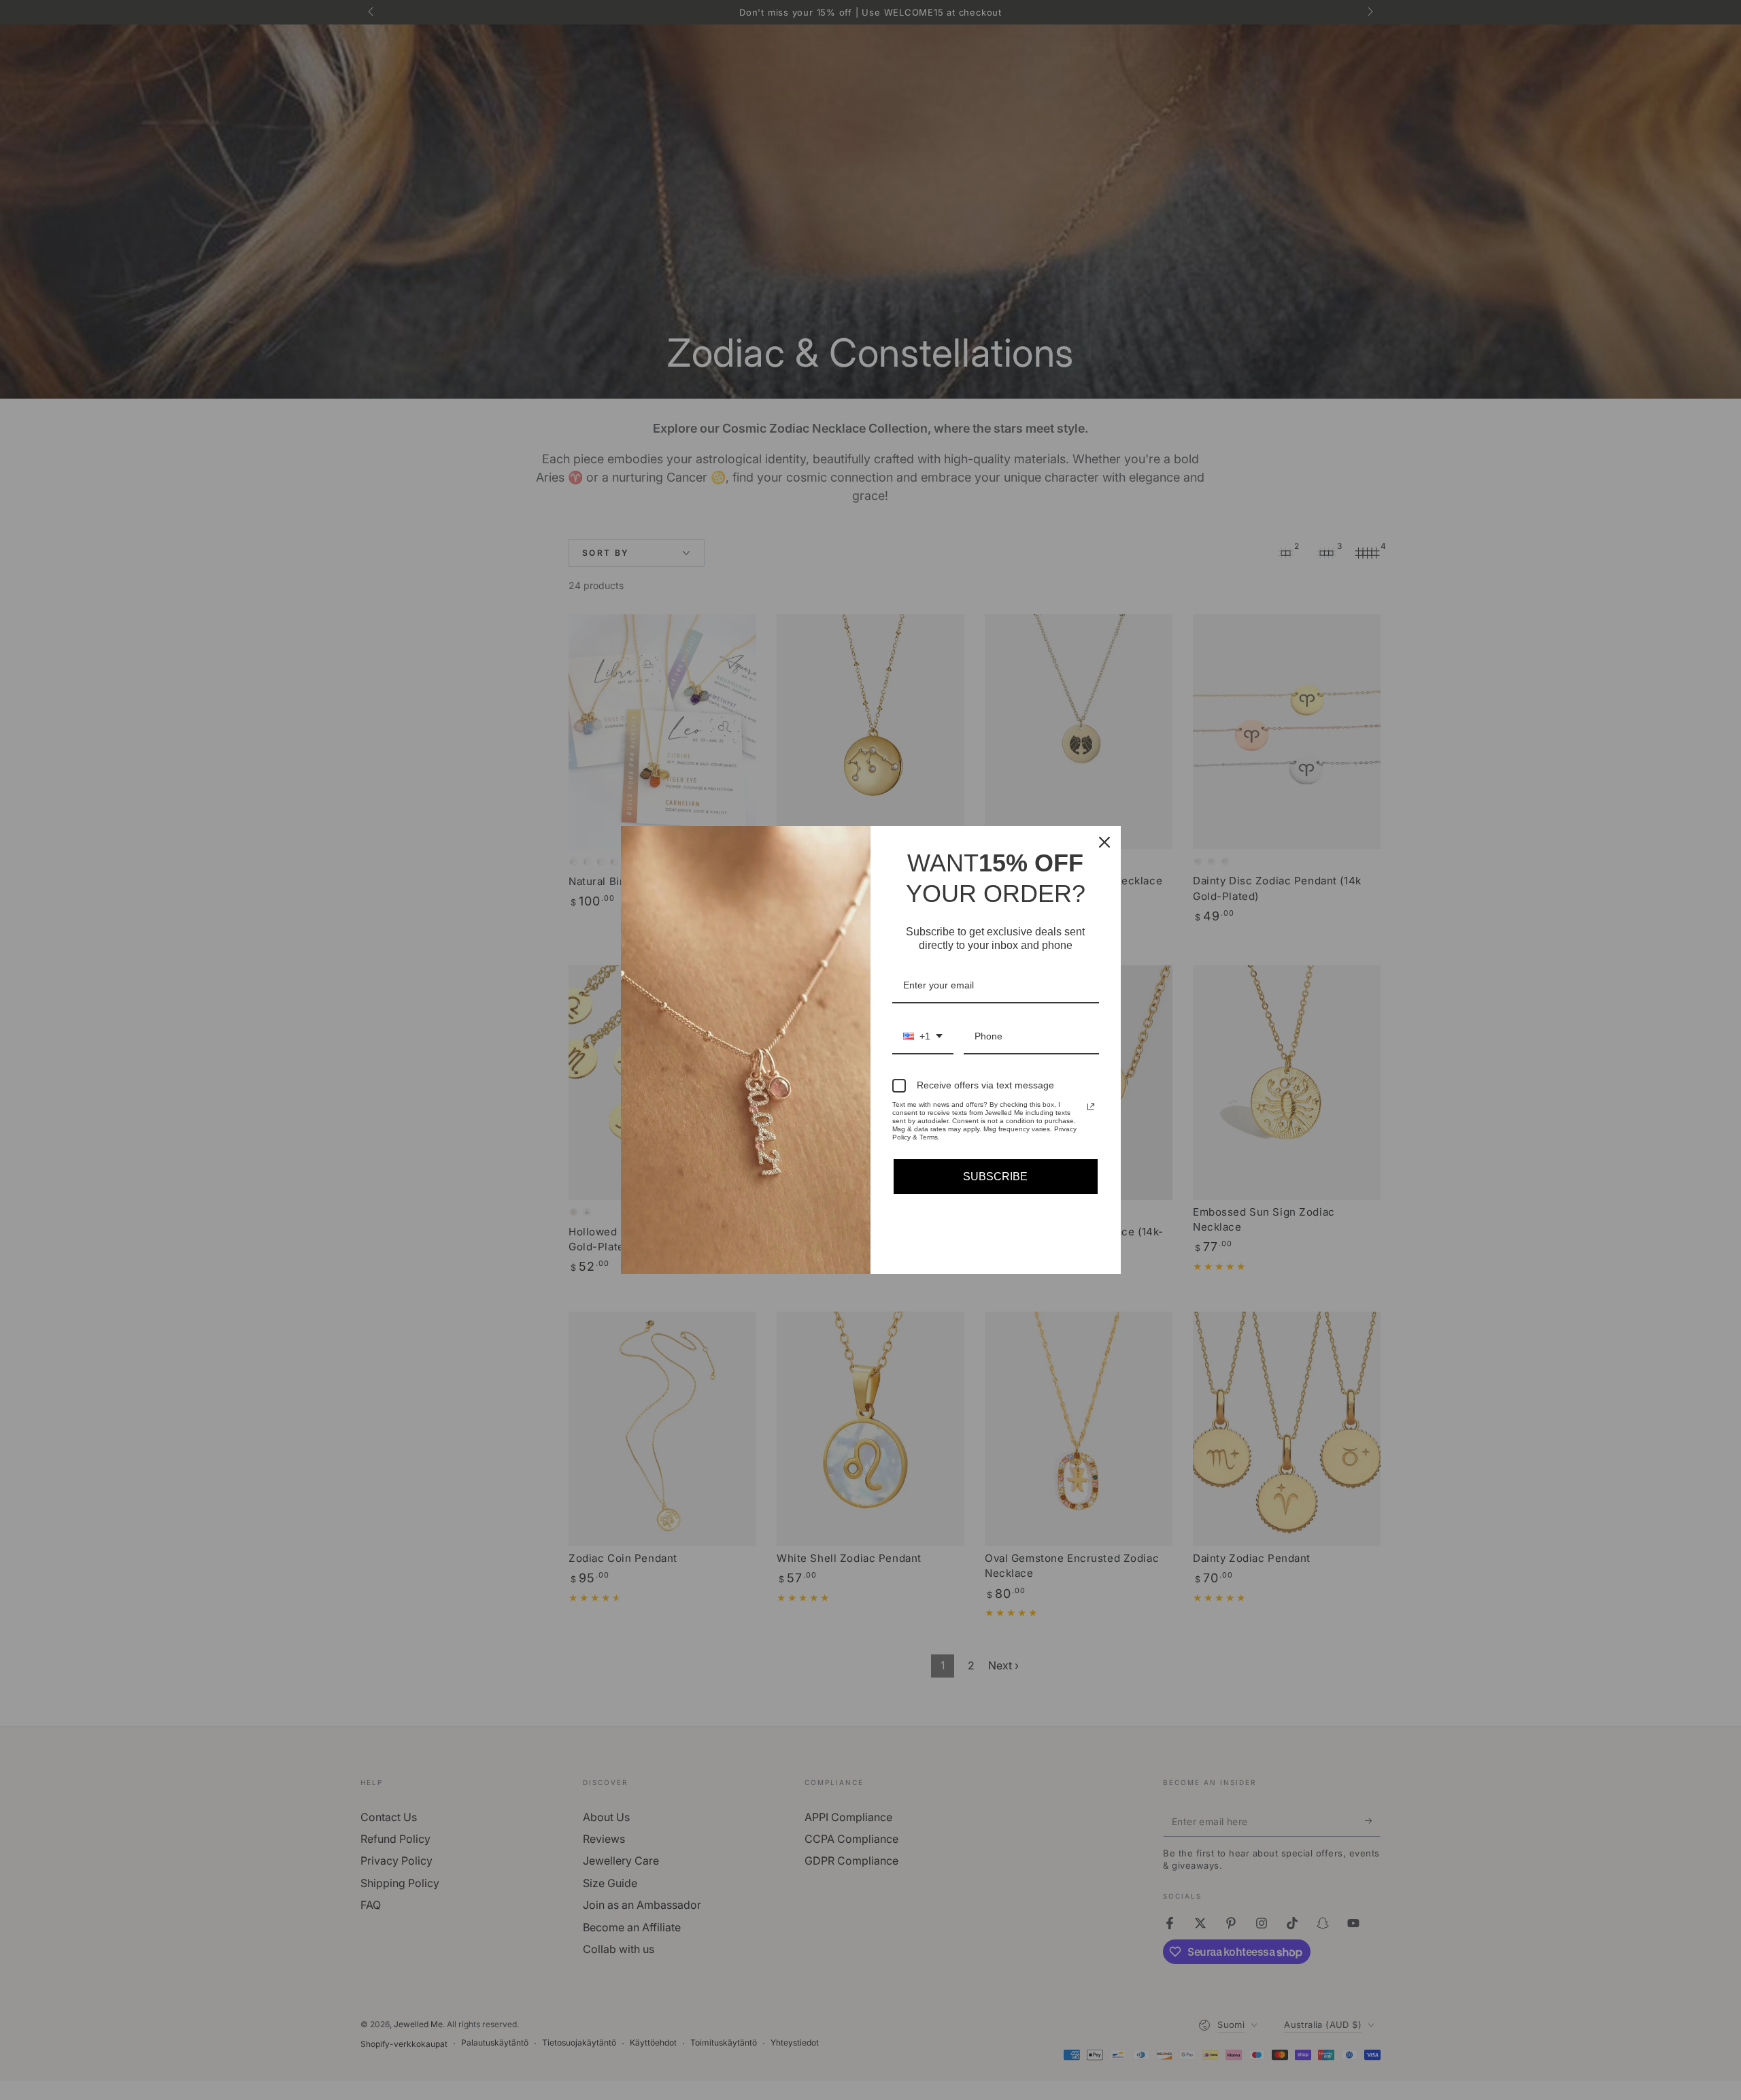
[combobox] (923, 1037)
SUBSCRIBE (995, 1177)
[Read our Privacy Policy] (1091, 1107)
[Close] (1104, 842)
